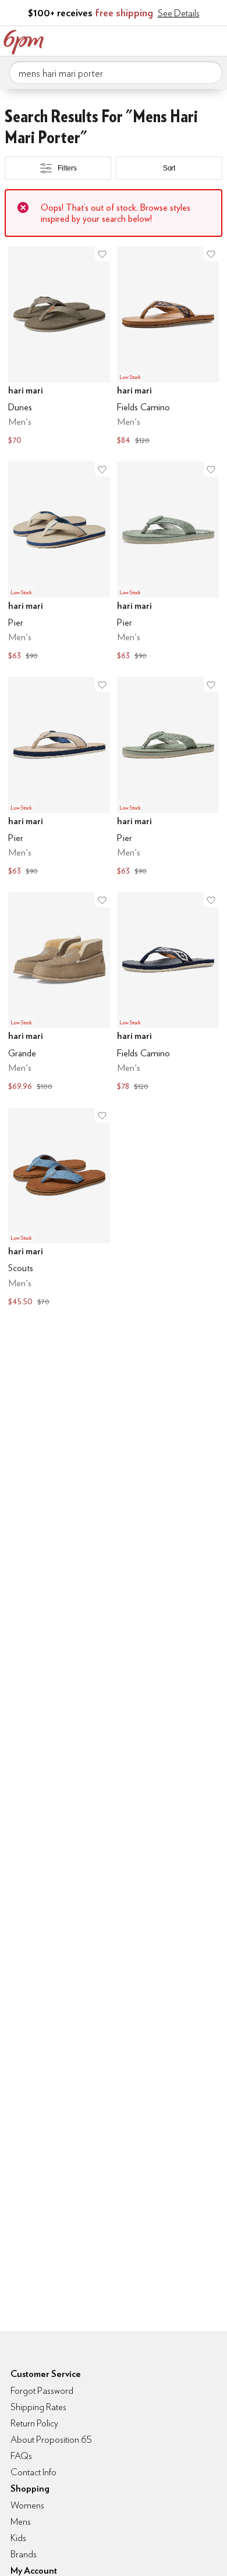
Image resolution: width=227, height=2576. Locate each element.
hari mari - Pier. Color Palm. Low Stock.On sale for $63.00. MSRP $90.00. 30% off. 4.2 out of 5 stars (168, 562)
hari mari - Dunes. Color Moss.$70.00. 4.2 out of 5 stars (59, 347)
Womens (27, 2505)
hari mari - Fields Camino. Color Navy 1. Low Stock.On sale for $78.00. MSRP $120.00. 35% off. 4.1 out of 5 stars (168, 993)
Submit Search (209, 72)
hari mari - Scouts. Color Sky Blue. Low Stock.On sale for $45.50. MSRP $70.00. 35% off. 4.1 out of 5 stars (59, 1208)
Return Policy (34, 2423)
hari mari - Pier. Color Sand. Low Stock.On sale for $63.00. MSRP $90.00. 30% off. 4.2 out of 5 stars (59, 562)
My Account (141, 40)
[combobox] (116, 73)
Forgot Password (42, 2391)
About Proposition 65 (51, 2440)
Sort (169, 168)
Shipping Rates (38, 2407)
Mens (21, 2522)
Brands (24, 2554)
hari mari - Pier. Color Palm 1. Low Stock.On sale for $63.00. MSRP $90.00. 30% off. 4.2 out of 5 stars (168, 778)
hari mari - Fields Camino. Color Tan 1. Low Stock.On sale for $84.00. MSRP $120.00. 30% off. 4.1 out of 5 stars (168, 347)
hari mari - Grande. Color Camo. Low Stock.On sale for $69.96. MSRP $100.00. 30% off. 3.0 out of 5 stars (59, 993)
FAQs (21, 2456)
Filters (67, 168)
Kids (18, 2538)
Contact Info (33, 2472)
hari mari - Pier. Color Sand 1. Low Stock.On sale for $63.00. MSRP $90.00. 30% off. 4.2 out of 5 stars (59, 778)
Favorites (166, 40)
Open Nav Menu (215, 40)
